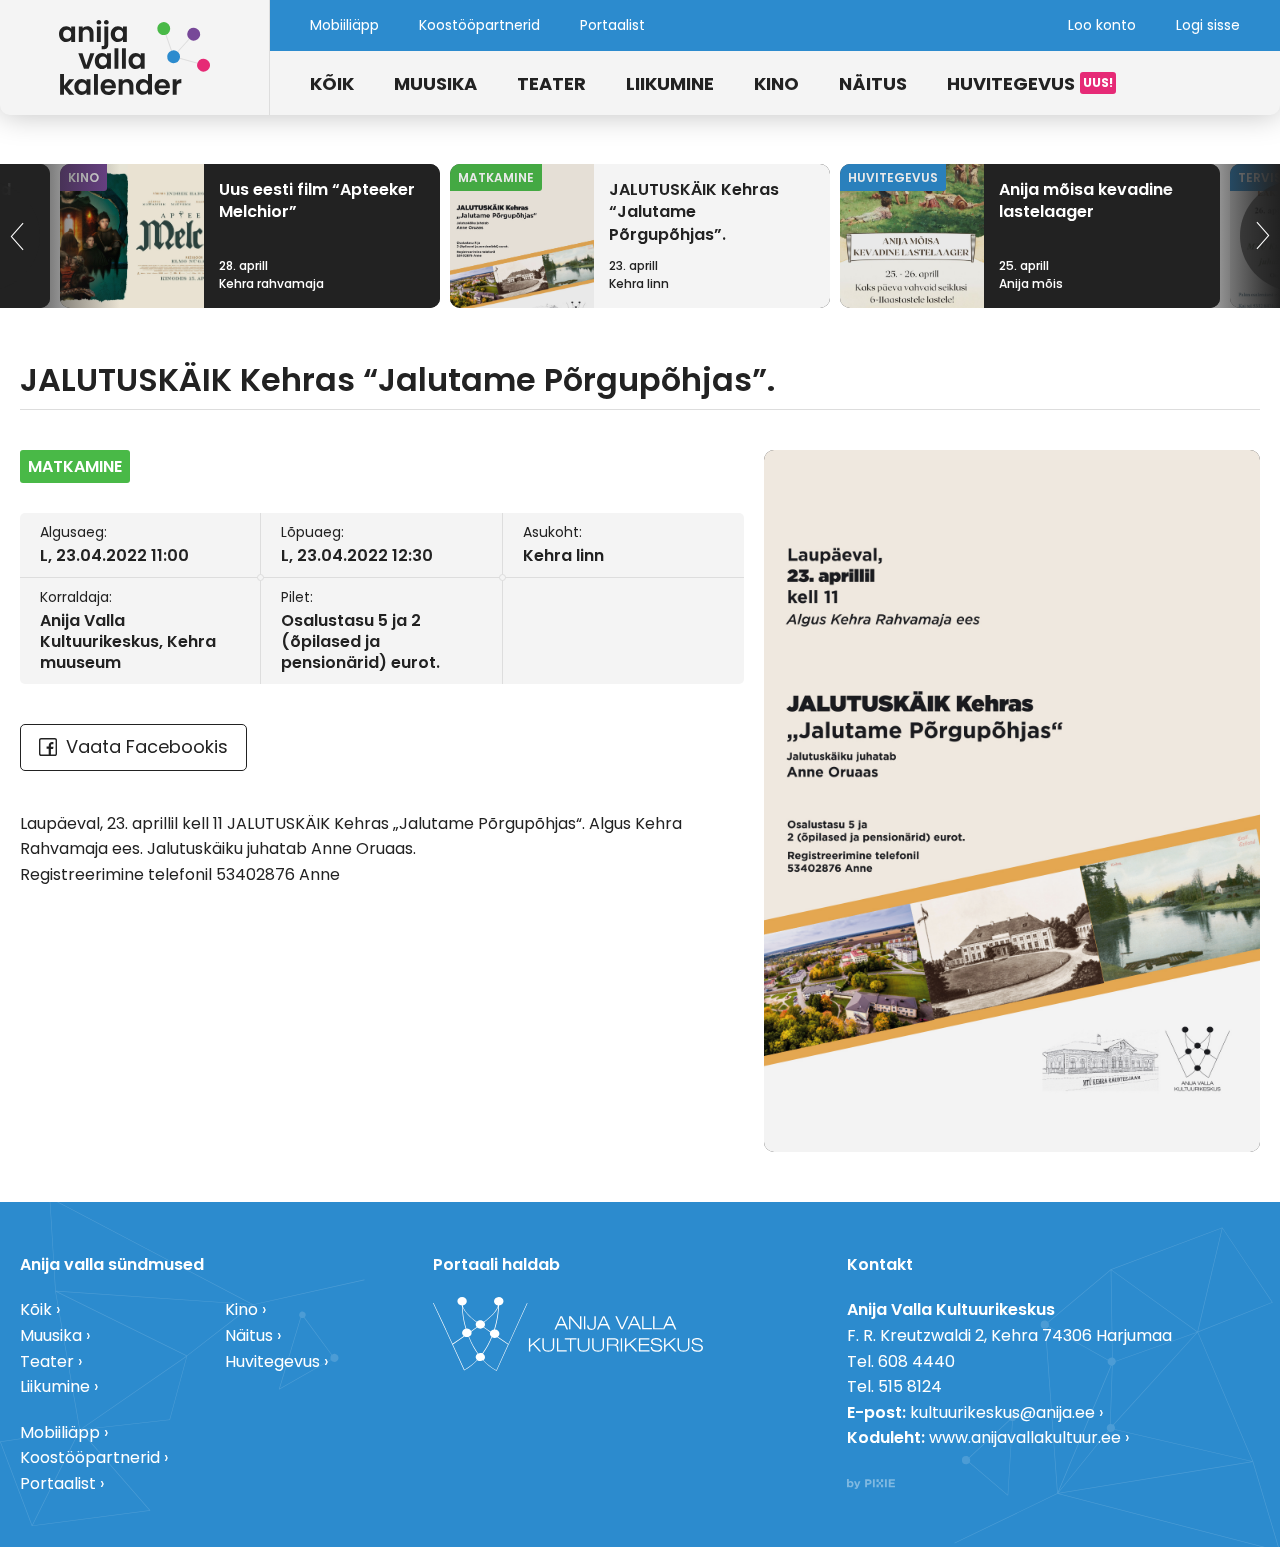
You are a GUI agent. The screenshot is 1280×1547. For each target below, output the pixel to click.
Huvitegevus (1011, 83)
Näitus (873, 83)
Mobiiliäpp (344, 25)
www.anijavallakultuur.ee (1025, 1437)
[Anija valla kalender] (135, 57)
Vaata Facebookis (147, 746)
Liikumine (670, 83)
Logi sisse (1208, 25)
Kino (776, 83)
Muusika (435, 83)
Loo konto (1102, 25)
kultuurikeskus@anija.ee (1002, 1412)
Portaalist (612, 25)
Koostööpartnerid (479, 25)
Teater (551, 83)
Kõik (332, 83)
